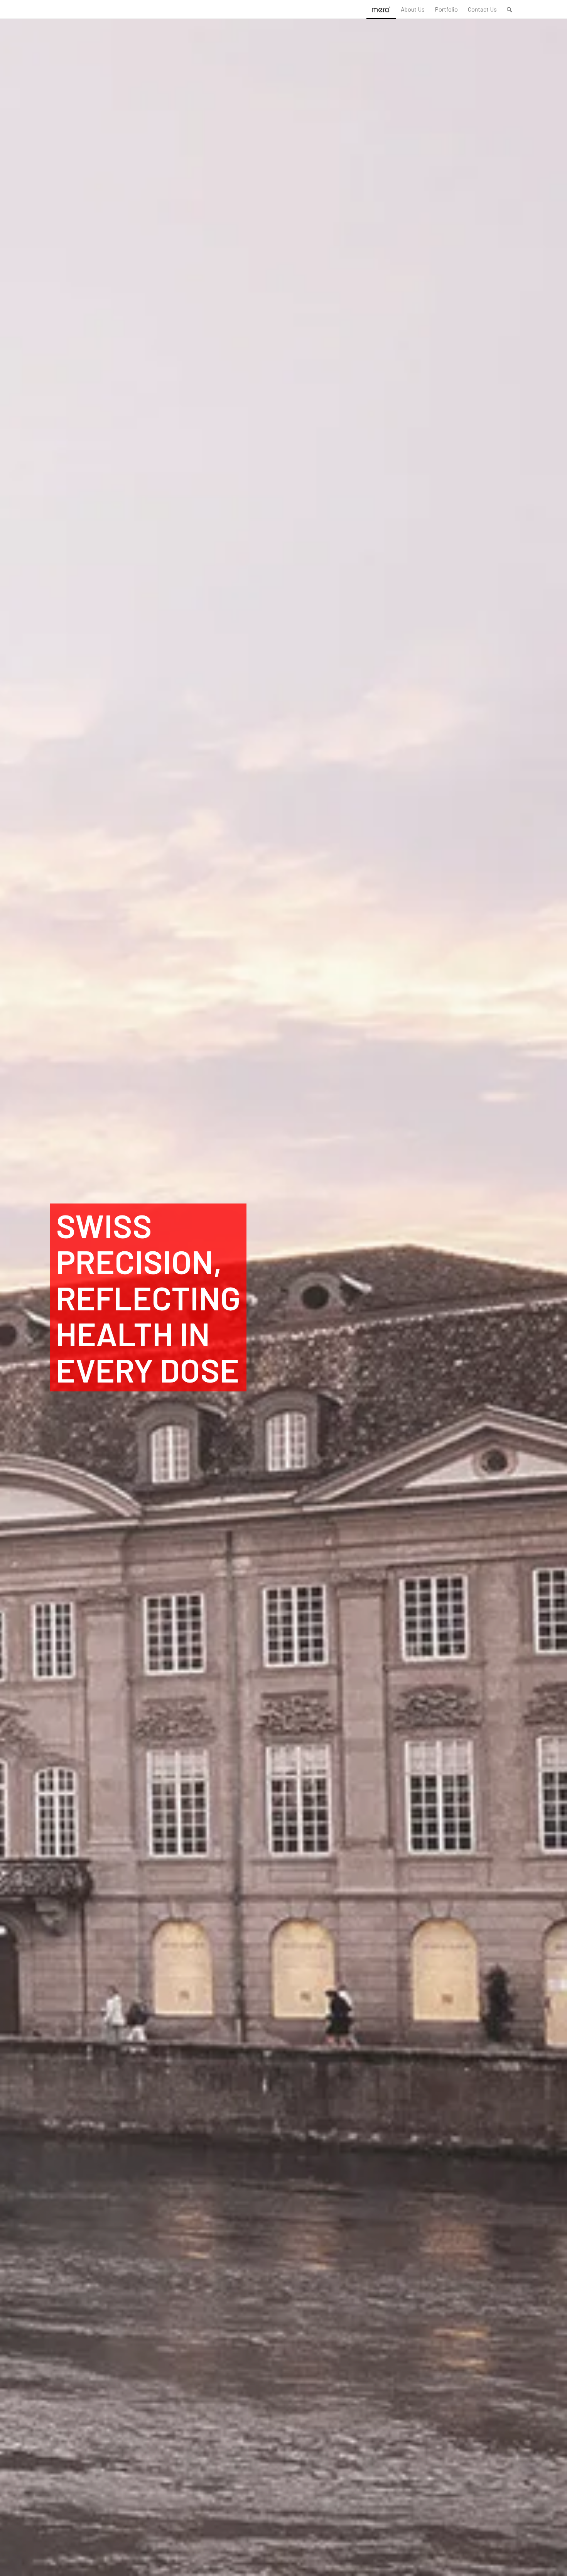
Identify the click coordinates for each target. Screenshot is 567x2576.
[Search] (509, 9)
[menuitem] (413, 9)
